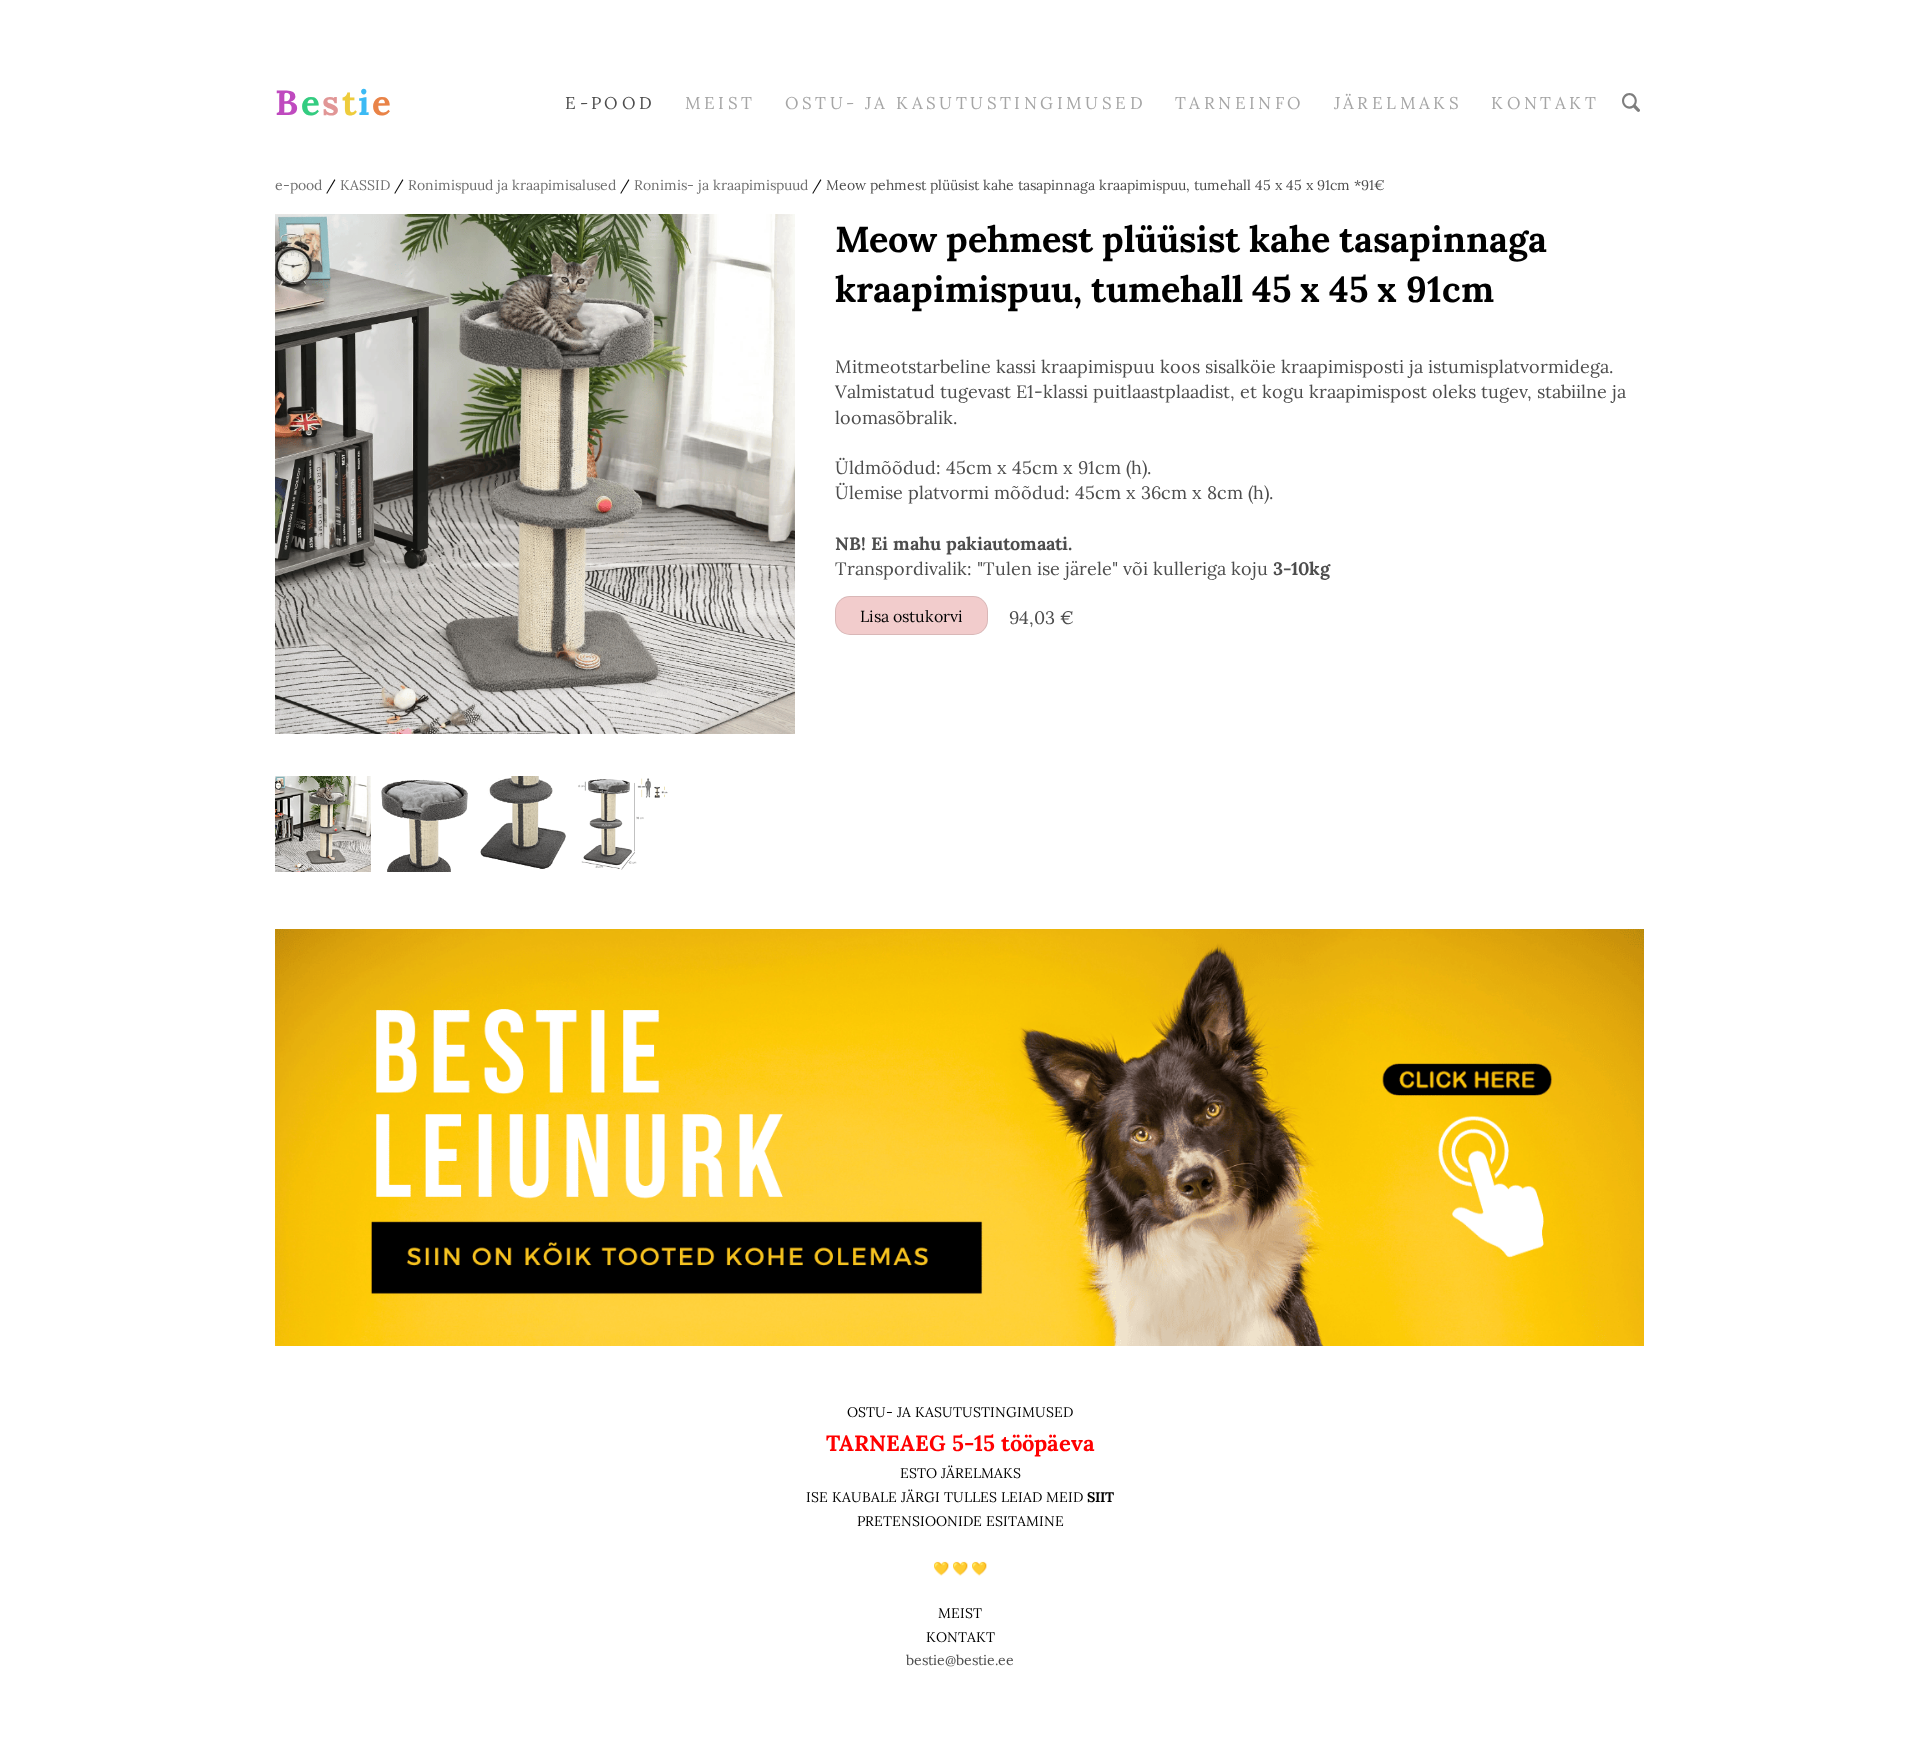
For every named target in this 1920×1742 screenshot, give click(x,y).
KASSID (365, 185)
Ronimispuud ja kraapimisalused (512, 185)
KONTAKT (960, 1637)
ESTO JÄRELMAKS (960, 1473)
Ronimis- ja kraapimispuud (721, 185)
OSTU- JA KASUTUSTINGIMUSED (960, 1412)
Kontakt (1545, 103)
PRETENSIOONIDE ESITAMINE (960, 1521)
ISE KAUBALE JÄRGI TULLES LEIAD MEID (946, 1497)
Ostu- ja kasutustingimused (965, 103)
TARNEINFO (1240, 103)
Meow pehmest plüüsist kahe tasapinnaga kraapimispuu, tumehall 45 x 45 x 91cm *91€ (1105, 185)
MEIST (720, 103)
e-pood (610, 103)
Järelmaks (1398, 103)
